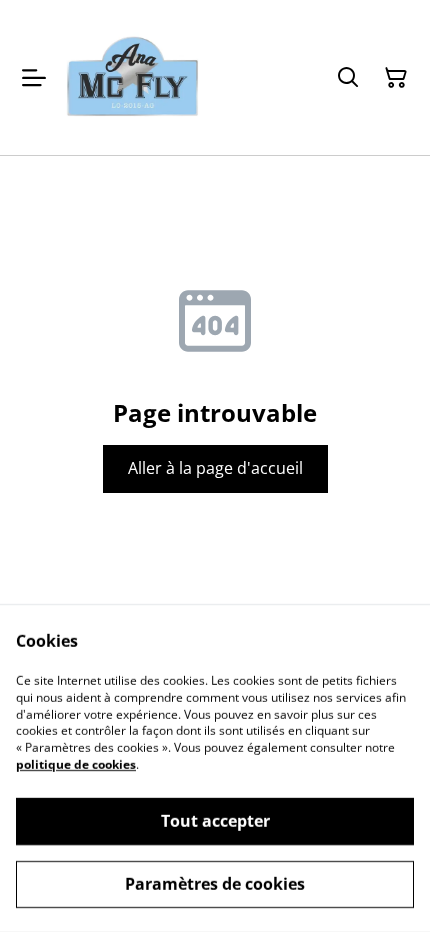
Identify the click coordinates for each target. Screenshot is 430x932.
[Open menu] (34, 78)
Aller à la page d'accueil (215, 468)
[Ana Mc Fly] (133, 77)
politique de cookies (76, 764)
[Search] (348, 78)
